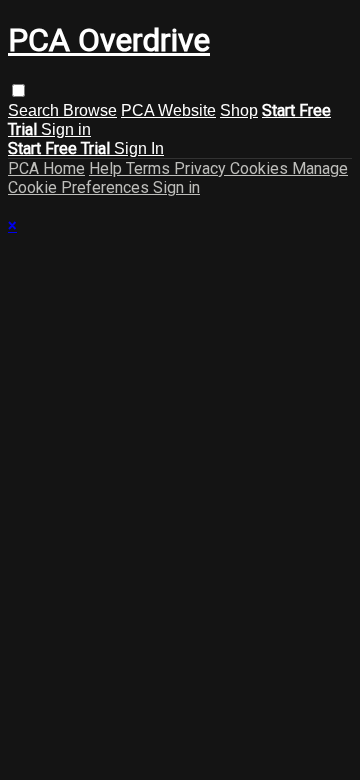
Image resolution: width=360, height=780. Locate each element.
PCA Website (168, 110)
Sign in (66, 129)
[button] (18, 90)
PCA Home (46, 168)
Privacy (202, 168)
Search (35, 110)
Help (107, 168)
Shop (239, 110)
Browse (90, 110)
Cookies (261, 168)
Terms (150, 168)
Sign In (139, 148)
